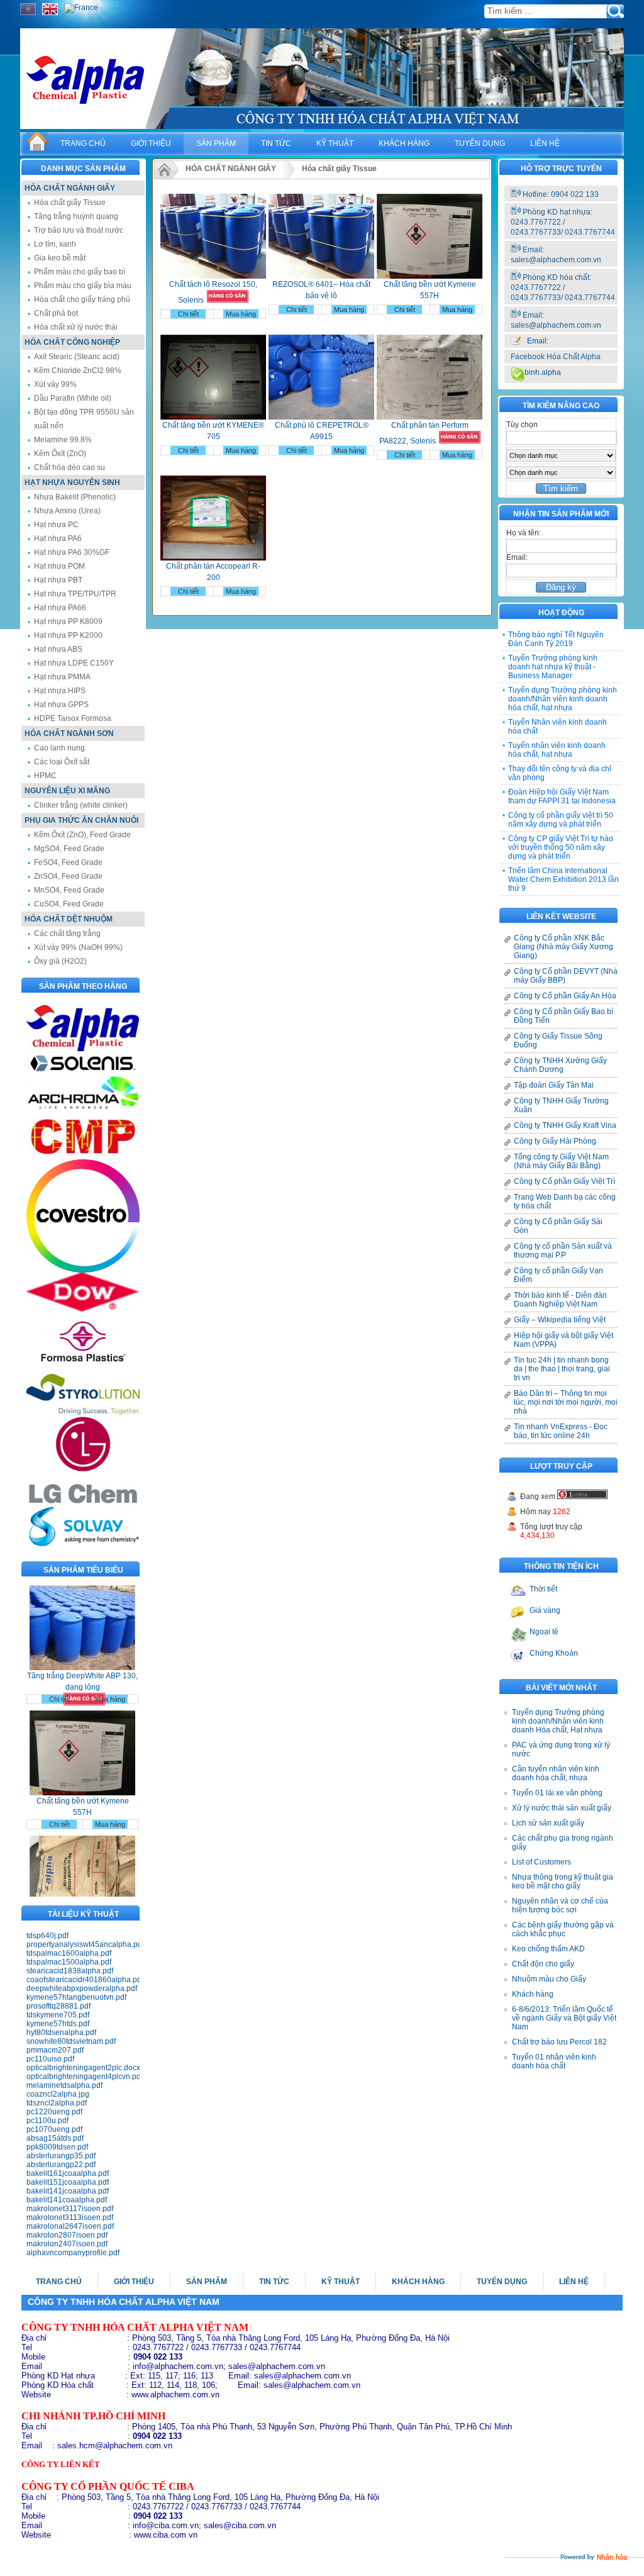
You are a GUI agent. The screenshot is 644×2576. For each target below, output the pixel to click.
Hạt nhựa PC (56, 525)
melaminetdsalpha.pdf (64, 2085)
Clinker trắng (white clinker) (81, 805)
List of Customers (541, 1862)
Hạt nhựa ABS (58, 649)
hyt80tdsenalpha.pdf (61, 2032)
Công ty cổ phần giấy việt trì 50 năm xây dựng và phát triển (561, 820)
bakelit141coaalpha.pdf (67, 2200)
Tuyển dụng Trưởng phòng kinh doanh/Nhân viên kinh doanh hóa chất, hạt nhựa (563, 699)
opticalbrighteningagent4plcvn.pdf (83, 2077)
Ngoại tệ (544, 1632)
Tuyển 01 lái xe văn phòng (557, 1793)
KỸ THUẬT (335, 143)
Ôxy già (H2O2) (60, 961)
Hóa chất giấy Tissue (70, 203)
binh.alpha (543, 372)
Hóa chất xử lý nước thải (76, 327)
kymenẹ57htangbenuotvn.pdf (76, 1997)
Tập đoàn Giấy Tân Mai (554, 1085)
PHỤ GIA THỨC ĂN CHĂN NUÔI (81, 820)
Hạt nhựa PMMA (62, 677)
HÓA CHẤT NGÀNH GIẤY (70, 188)
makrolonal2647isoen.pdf (70, 2226)
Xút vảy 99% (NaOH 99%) (78, 947)
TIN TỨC (276, 143)
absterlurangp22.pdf (61, 2165)
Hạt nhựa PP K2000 (68, 635)
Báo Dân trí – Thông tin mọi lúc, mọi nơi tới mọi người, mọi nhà (566, 1402)
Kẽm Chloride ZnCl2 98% (78, 371)
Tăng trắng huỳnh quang (76, 216)
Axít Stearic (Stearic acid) (77, 357)
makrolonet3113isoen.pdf (70, 2217)
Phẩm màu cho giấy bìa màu (83, 286)
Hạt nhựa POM (59, 566)
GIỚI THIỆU (151, 143)
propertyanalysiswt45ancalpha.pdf (83, 1944)
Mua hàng (110, 1672)
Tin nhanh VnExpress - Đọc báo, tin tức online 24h (561, 1431)
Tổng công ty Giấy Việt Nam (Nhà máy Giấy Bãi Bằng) (561, 1161)
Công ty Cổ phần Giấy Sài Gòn (558, 1226)
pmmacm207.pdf (55, 2050)
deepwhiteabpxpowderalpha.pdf (82, 1988)
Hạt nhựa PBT (58, 580)
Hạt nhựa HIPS (60, 691)
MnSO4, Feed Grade (69, 890)
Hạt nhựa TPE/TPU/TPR (75, 594)
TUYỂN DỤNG (480, 143)
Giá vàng (545, 1610)
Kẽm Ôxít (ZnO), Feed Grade (82, 835)
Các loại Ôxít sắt (62, 762)
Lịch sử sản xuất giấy (548, 1823)
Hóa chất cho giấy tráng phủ (82, 299)
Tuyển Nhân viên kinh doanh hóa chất (558, 727)
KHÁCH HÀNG (404, 143)
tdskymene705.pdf (58, 2015)
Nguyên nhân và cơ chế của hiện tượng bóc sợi (560, 1905)
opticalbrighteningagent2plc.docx (83, 2068)
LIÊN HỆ (545, 143)
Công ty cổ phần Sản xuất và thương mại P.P (563, 1251)
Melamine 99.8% (63, 440)
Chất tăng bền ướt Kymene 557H (83, 1780)
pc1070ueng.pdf (54, 2129)
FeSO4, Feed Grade (68, 862)
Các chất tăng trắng (67, 934)
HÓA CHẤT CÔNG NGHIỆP (72, 342)
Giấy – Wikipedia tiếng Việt (560, 1320)
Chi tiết (59, 1672)
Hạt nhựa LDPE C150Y (74, 663)
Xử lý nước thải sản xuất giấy (562, 1808)
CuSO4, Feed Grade (69, 904)
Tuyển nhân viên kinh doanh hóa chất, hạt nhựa (557, 750)
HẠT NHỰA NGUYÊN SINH (72, 482)
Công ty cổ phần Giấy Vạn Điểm (558, 1275)
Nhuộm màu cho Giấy (549, 1979)
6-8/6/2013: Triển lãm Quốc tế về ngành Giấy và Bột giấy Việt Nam (564, 2018)
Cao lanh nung (59, 748)
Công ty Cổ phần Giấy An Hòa (565, 996)
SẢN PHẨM (216, 143)
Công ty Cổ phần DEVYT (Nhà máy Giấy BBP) (566, 976)
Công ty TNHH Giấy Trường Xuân (561, 1105)
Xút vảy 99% (55, 384)
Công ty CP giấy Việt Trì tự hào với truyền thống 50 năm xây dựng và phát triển (561, 847)
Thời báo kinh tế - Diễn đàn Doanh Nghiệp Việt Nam (560, 1300)
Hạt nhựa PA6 (58, 538)
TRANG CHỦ (83, 143)
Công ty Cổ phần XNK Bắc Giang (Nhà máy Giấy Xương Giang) (563, 947)
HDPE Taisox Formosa (73, 718)
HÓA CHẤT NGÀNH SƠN (69, 733)
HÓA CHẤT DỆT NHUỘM (69, 919)
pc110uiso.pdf (50, 2059)
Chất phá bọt (56, 313)
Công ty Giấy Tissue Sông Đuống (558, 1040)
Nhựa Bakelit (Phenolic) (75, 497)
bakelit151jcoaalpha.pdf (68, 2182)
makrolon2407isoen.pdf (67, 2244)
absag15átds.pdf (55, 2138)
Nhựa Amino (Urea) (67, 511)
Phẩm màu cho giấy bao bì (80, 272)
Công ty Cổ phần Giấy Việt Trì (564, 1181)
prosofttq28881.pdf (58, 2006)
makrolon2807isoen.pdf (67, 2235)
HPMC (45, 776)
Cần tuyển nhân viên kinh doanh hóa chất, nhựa (556, 1773)
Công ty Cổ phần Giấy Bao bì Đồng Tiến (563, 1016)
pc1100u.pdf (47, 2121)
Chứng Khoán (554, 1653)
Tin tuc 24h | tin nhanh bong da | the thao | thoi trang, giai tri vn (562, 1369)
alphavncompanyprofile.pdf (73, 2253)
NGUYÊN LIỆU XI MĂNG (67, 791)
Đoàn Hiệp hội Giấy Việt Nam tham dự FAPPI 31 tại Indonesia (562, 796)
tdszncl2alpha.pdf (57, 2103)
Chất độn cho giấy (543, 1964)
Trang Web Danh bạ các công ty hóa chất (565, 1202)
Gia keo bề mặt (60, 258)
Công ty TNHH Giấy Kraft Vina (565, 1125)
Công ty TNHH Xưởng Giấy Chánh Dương (560, 1065)
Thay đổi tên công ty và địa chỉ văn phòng (560, 773)
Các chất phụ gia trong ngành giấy (563, 1843)
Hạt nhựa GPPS (61, 705)
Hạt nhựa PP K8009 (68, 622)
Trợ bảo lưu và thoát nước (79, 230)
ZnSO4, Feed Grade (68, 876)
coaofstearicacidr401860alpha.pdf (83, 1980)
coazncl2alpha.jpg (58, 2094)
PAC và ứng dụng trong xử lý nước (561, 1749)
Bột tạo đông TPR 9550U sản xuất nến (84, 419)
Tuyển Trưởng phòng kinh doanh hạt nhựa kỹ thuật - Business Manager (553, 667)
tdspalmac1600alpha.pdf (69, 1953)
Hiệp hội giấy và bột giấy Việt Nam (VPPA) (563, 1340)
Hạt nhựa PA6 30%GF (72, 552)
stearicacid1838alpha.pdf (70, 1971)
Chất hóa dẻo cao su (69, 467)
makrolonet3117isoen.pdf (70, 2209)
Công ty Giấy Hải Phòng (555, 1141)
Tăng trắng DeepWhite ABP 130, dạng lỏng (82, 1654)
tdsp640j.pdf (47, 1936)
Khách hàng (533, 1994)
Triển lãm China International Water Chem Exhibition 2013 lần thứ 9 (563, 879)
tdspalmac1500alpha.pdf (69, 1962)
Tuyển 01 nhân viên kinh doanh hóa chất (554, 2061)
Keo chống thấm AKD (548, 1949)
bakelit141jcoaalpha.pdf (68, 2191)
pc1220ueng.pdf (54, 2112)
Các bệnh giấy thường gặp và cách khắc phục (563, 1929)
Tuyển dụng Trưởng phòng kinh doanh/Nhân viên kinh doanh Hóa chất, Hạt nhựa (558, 1721)
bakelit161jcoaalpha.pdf (68, 2173)
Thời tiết (543, 1589)
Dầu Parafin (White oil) (73, 398)
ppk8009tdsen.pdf (57, 2147)
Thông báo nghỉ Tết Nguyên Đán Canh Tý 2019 (556, 639)
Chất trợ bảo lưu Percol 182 (559, 2042)
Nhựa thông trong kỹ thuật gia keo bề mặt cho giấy (563, 1882)
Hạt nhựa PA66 (60, 608)
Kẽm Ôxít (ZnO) (60, 454)
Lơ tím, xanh (55, 244)
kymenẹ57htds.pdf (58, 2024)
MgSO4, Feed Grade (69, 849)
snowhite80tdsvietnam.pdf (71, 2041)
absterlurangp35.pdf (61, 2156)
